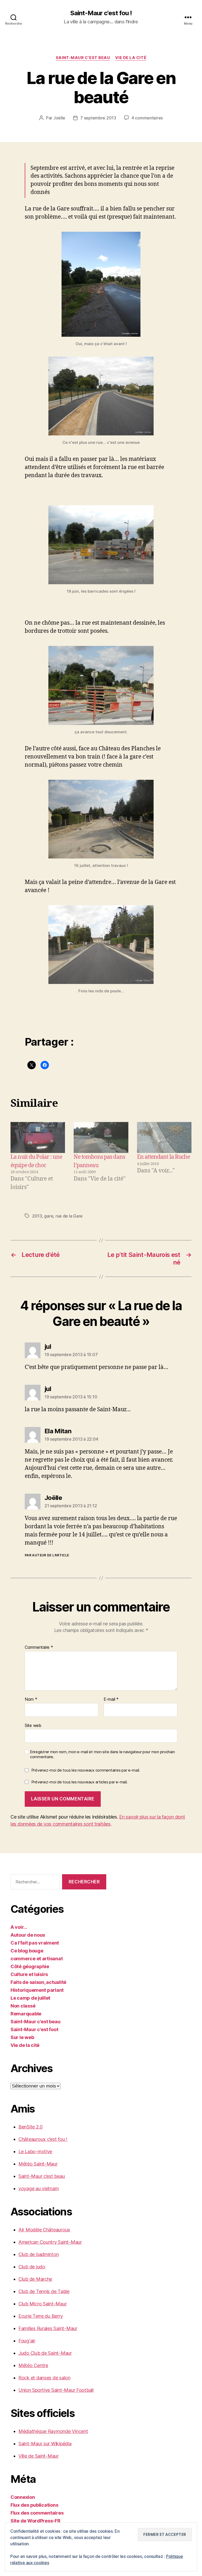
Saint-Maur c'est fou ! (101, 13)
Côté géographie (30, 1966)
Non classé (23, 2006)
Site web (33, 1725)
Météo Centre (33, 2365)
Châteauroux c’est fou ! (43, 2139)
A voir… (19, 1927)
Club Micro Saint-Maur (42, 2304)
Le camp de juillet (30, 1998)
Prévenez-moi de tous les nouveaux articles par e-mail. (79, 1782)
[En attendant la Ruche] (164, 1137)
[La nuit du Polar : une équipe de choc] (38, 1137)
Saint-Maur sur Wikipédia (45, 2444)
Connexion (23, 2497)
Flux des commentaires (37, 2513)
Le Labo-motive (35, 2151)
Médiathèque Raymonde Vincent (53, 2431)
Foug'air (27, 2341)
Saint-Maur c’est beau (42, 2176)
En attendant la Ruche (163, 1157)
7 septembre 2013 (98, 118)
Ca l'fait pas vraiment (35, 1943)
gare (49, 1216)
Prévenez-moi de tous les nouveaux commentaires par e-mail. (86, 1770)
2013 (37, 1216)
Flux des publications (34, 2505)
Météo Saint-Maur (38, 2164)
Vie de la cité (131, 58)
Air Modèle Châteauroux (44, 2230)
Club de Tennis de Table (44, 2291)
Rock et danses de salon (44, 2378)
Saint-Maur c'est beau (83, 58)
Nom (31, 1699)
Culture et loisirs (29, 1974)
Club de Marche (35, 2279)
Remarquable (26, 2014)
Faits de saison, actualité (38, 1982)
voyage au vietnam (39, 2188)
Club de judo (32, 2267)
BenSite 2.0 (31, 2127)
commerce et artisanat (37, 1959)
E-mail (111, 1699)
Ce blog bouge (27, 1951)
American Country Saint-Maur (50, 2242)
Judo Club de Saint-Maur (45, 2353)
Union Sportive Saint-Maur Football (56, 2390)
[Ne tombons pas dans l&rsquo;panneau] (101, 1137)
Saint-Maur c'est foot (34, 2029)
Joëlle (59, 118)
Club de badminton (39, 2254)
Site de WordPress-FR (36, 2521)
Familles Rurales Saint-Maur (48, 2328)
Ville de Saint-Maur (39, 2456)
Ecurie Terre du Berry (41, 2316)
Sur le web (22, 2037)
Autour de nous (28, 1935)
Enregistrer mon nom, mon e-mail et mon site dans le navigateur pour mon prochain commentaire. (102, 1754)
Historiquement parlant (37, 1990)
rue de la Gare (69, 1216)
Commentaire (39, 1647)
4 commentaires (147, 118)
